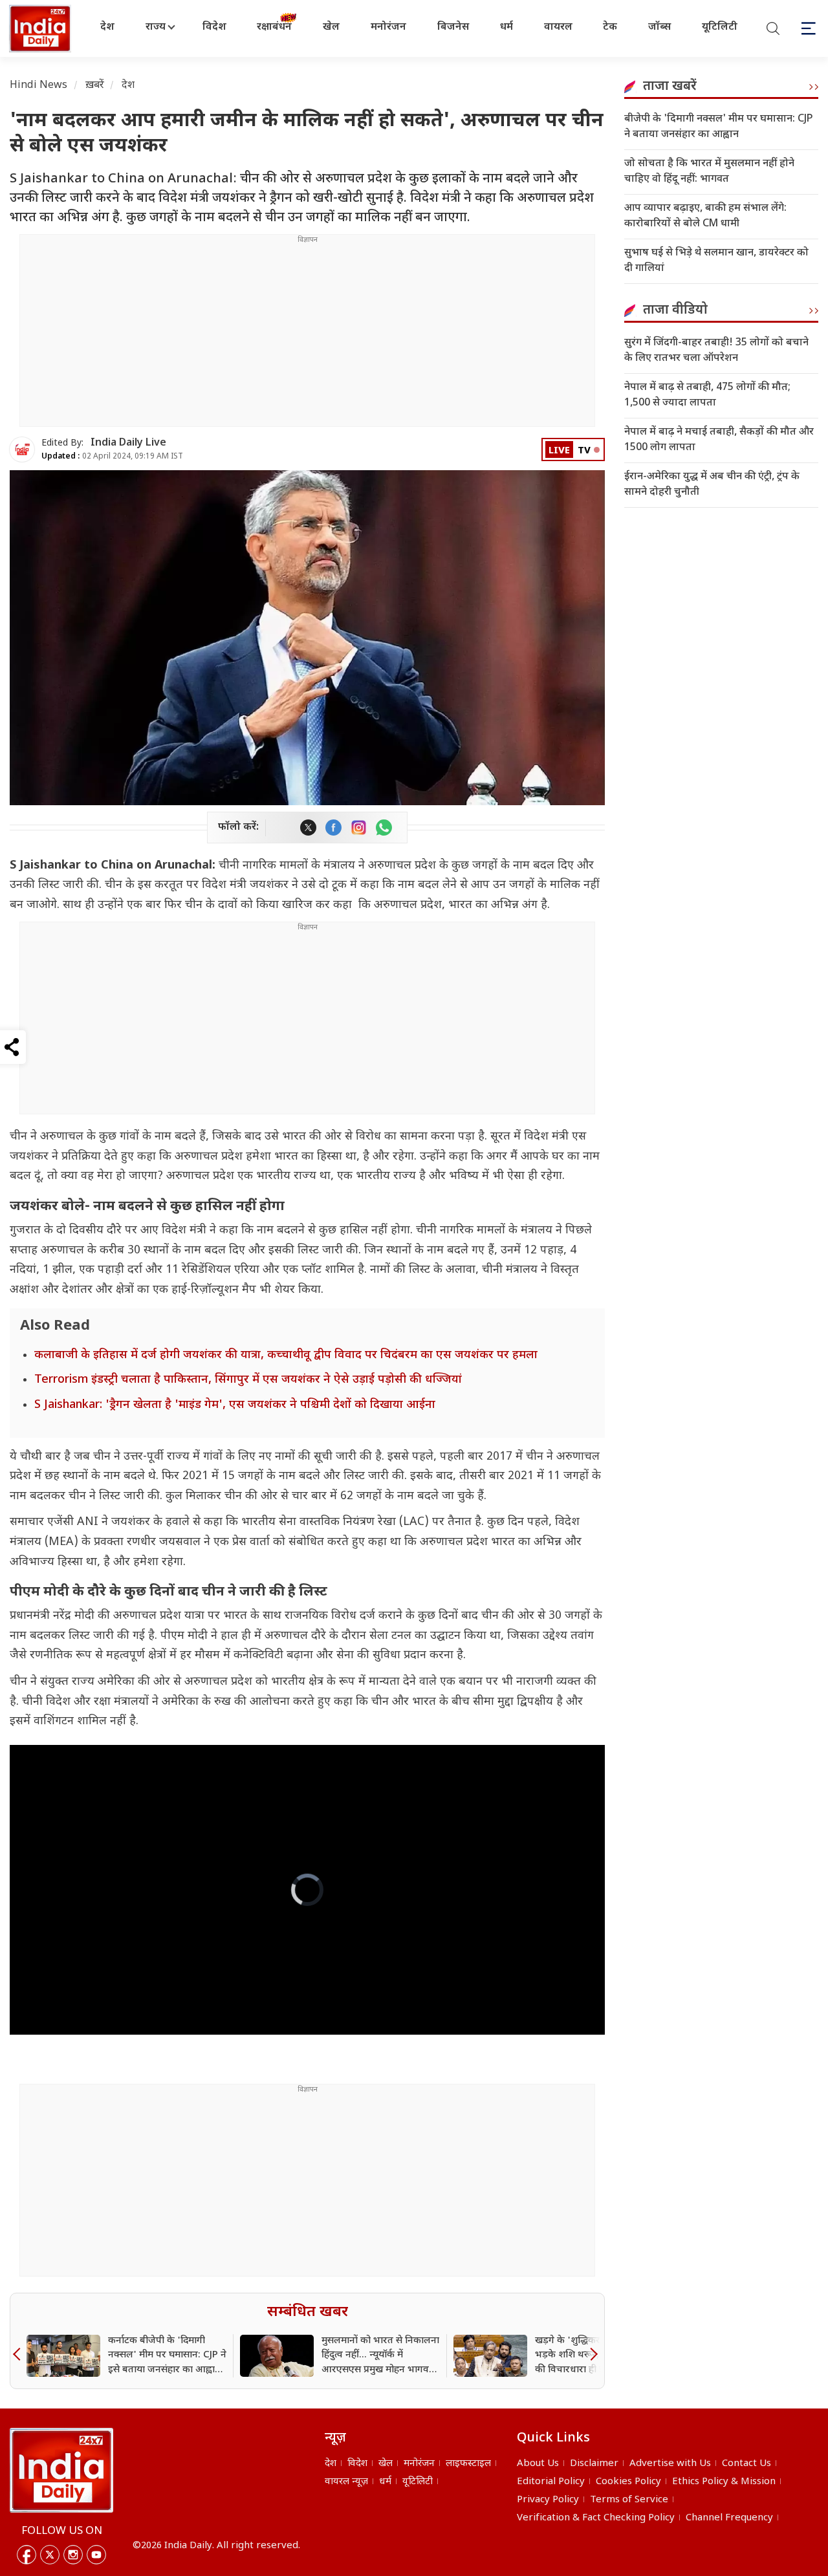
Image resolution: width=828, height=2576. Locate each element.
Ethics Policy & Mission (724, 2482)
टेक (610, 27)
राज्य (156, 27)
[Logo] (61, 2470)
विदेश (214, 27)
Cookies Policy (628, 2482)
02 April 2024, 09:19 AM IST (112, 457)
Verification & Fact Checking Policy (596, 2518)
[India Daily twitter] (308, 828)
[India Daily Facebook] (333, 828)
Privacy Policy (548, 2500)
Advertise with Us (670, 2464)
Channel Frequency (729, 2518)
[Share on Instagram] (359, 828)
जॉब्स (659, 27)
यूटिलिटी (720, 27)
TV (584, 451)
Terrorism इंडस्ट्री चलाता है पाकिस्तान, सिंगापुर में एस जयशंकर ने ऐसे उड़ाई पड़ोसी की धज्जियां (248, 1380)
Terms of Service (629, 2500)
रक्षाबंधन (274, 27)
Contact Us (746, 2464)
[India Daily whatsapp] (384, 828)
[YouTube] (96, 2555)
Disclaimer (594, 2464)
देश (107, 27)
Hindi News (39, 86)
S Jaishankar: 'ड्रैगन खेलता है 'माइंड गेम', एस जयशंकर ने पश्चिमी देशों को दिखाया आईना (235, 1405)
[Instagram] (73, 2555)
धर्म (507, 27)
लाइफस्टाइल (468, 2464)
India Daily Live (128, 443)
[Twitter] (50, 2555)
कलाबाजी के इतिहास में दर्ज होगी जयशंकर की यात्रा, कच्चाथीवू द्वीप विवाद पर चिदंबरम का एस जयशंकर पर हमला (286, 1355)
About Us (538, 2464)
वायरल (558, 27)
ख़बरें (95, 86)
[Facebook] (27, 2555)
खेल (331, 27)
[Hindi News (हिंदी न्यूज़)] (41, 28)
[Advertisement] (307, 336)
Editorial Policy (551, 2482)
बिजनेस (453, 27)
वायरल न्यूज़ (346, 2482)
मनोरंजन (388, 27)
